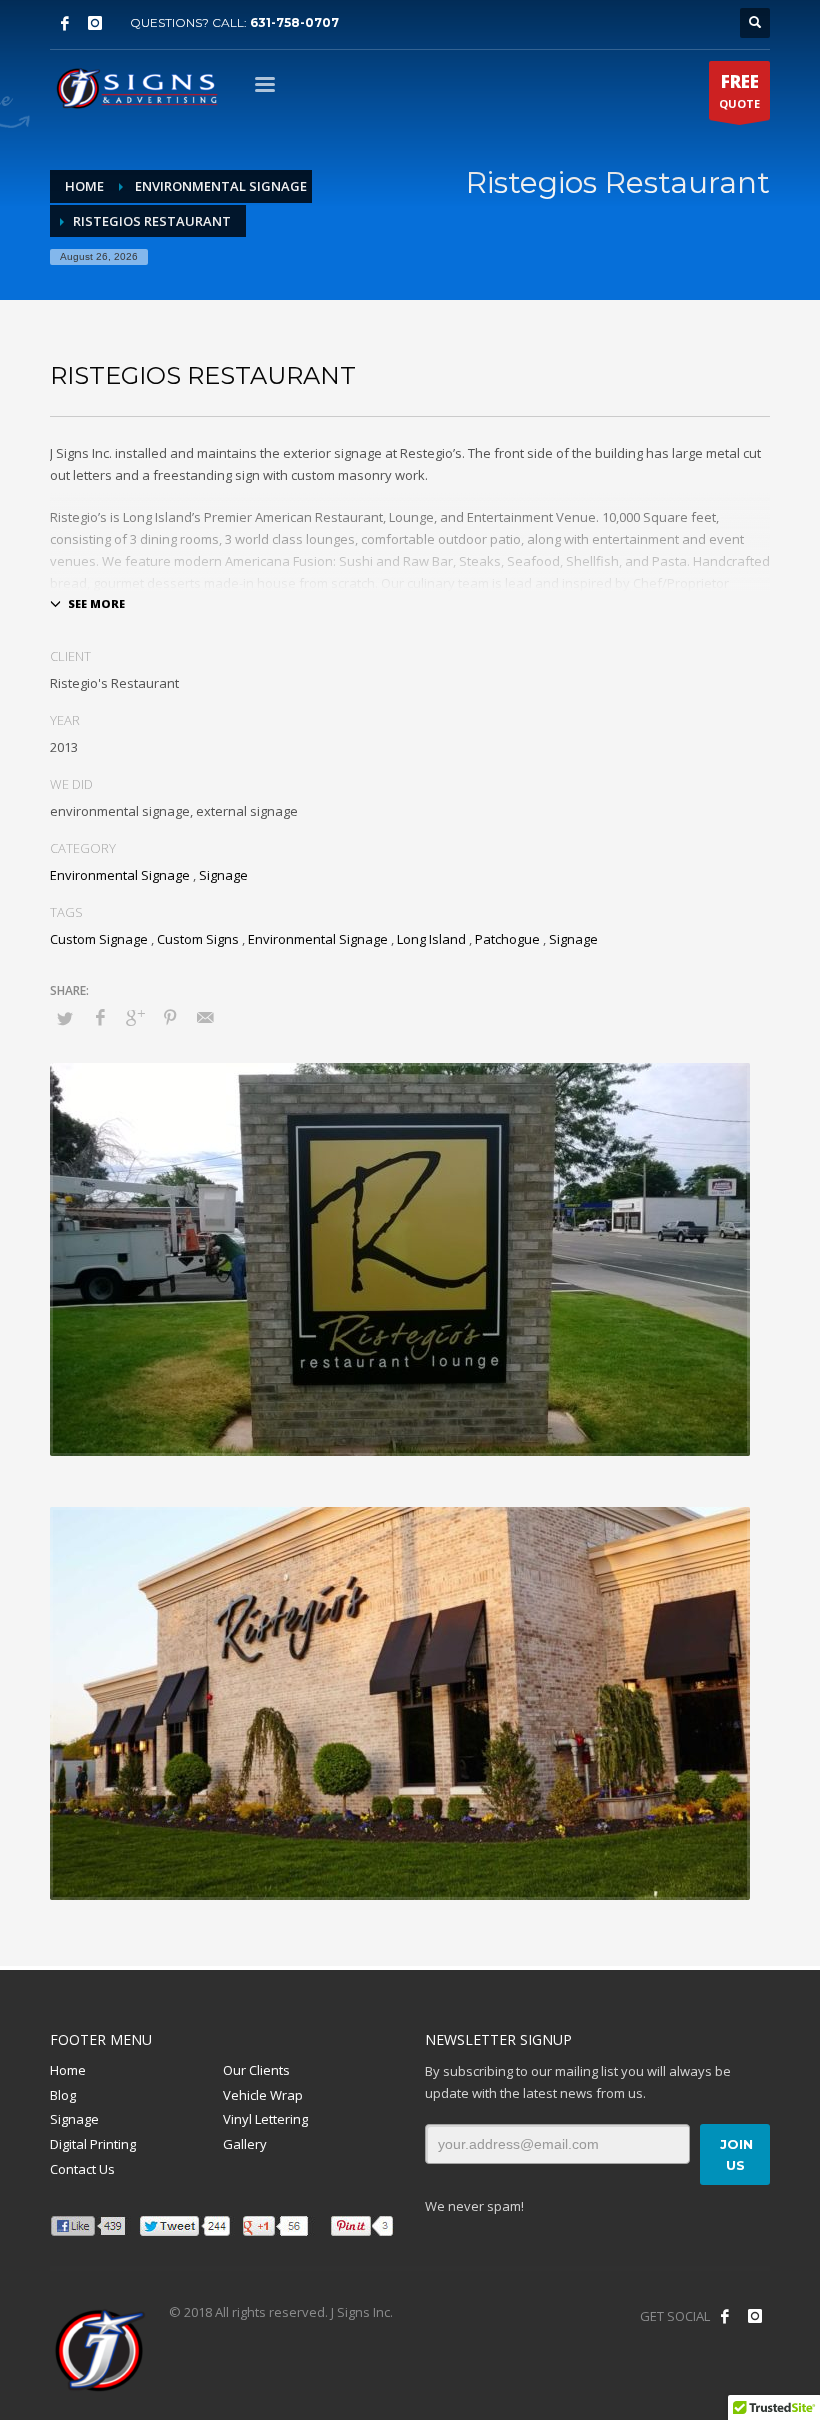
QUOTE (739, 90)
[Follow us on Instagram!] (755, 2316)
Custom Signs (198, 939)
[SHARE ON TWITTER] (65, 1018)
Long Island (431, 939)
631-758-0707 (294, 22)
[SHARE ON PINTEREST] (170, 1017)
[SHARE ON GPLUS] (135, 1017)
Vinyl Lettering (265, 2119)
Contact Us (82, 2169)
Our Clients (256, 2070)
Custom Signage (99, 939)
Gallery (245, 2144)
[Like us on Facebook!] (725, 2316)
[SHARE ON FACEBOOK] (100, 1017)
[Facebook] (65, 23)
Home (68, 2070)
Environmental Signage (120, 875)
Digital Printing (93, 2144)
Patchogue (507, 939)
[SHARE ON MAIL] (205, 1017)
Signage (223, 875)
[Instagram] (95, 23)
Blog (63, 2095)
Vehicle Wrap (263, 2095)
